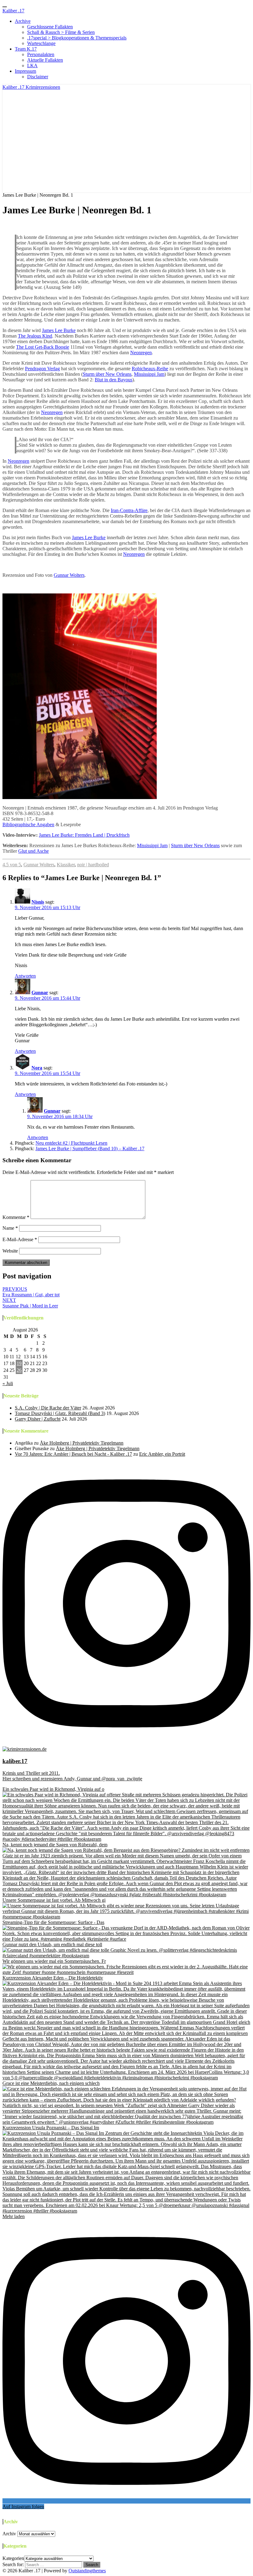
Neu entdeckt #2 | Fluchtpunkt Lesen (71, 1143)
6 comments (84, 225)
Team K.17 (26, 49)
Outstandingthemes (87, 2571)
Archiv (9, 2534)
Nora (13, 225)
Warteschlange (41, 43)
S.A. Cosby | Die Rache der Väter (48, 1408)
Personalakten (41, 54)
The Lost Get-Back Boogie (43, 347)
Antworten (25, 976)
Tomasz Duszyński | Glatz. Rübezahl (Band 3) (60, 1413)
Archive (23, 21)
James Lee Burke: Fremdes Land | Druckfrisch (84, 835)
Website (10, 1251)
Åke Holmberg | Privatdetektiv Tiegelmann (82, 1443)
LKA (32, 66)
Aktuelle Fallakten (45, 60)
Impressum (25, 71)
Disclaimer (38, 77)
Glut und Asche (33, 851)
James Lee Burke (59, 330)
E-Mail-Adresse (20, 1239)
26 (19, 1370)
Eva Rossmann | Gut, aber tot (31, 1292)
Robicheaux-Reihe (150, 369)
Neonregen (141, 353)
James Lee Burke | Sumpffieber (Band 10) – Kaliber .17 (90, 1149)
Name (10, 1228)
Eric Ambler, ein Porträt (162, 1454)
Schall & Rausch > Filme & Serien (61, 32)
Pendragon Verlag (42, 369)
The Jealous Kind (35, 336)
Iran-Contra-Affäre (129, 510)
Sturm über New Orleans (107, 374)
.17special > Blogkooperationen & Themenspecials (77, 38)
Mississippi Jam (149, 374)
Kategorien (13, 2558)
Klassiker (66, 865)
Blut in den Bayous (114, 380)
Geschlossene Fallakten (50, 27)
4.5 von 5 (12, 865)
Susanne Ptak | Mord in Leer (30, 1303)
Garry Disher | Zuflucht (38, 1419)
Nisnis (38, 902)
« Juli (8, 1383)
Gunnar (40, 993)
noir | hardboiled (93, 865)
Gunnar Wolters (69, 575)
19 (19, 1363)
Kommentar (16, 1217)
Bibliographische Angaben (28, 824)
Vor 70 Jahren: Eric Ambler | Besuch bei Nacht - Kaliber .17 (73, 1454)
